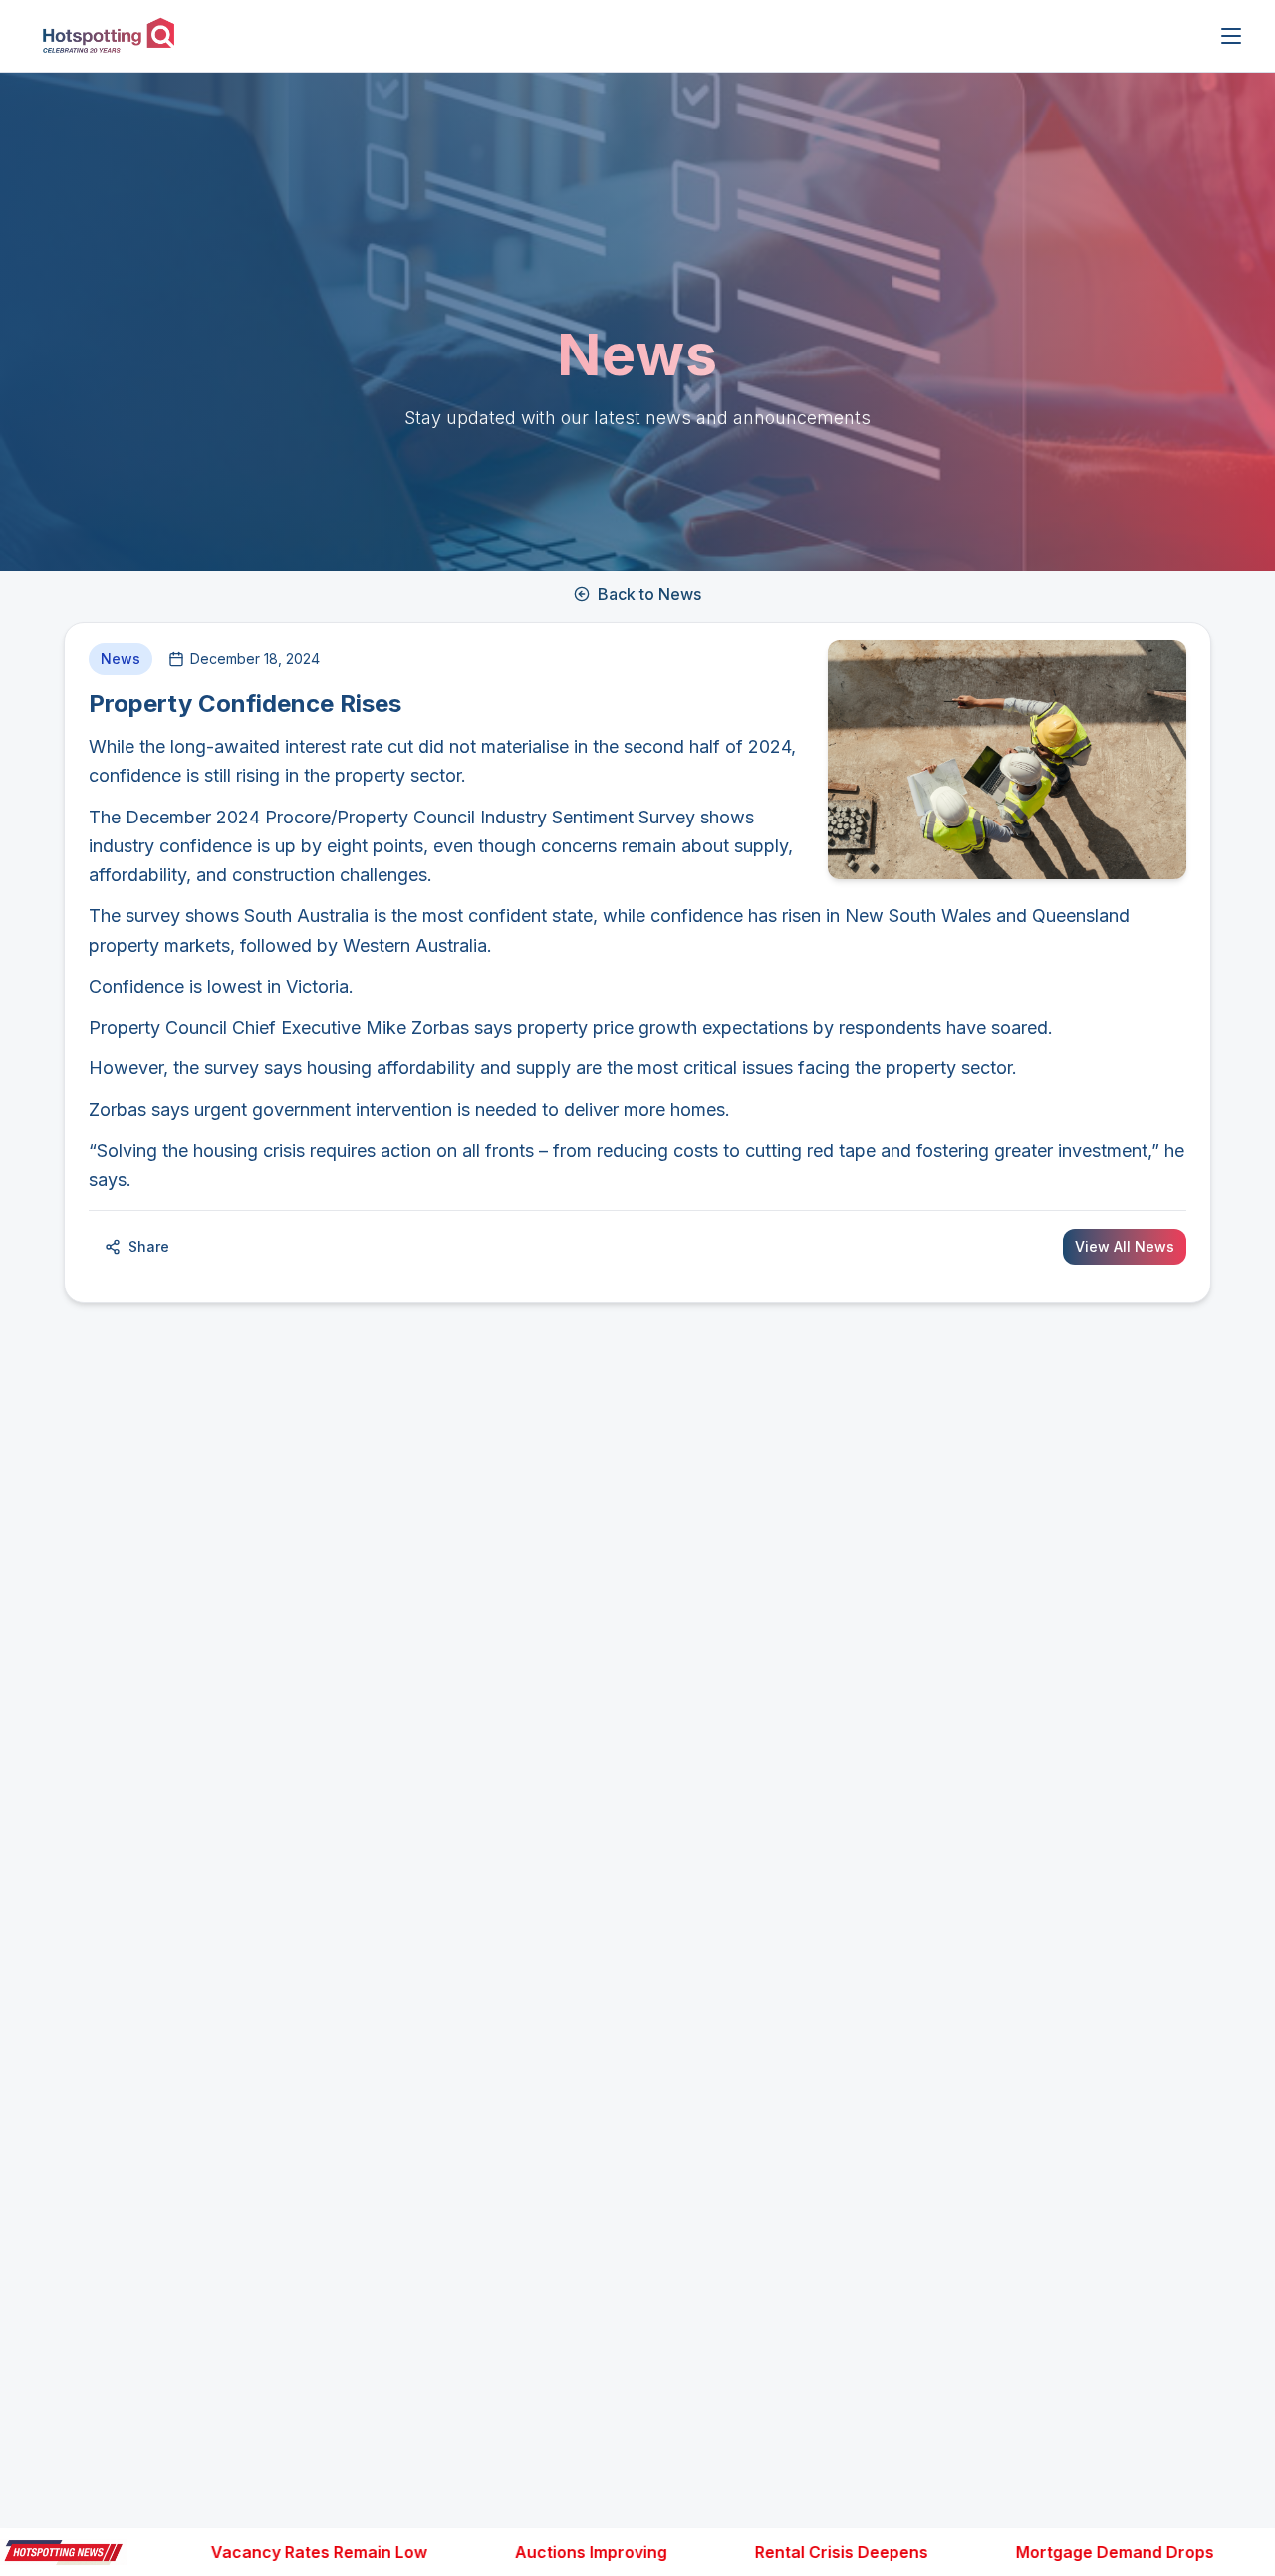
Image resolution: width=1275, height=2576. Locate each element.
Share (149, 1246)
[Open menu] (1231, 36)
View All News (1125, 1246)
